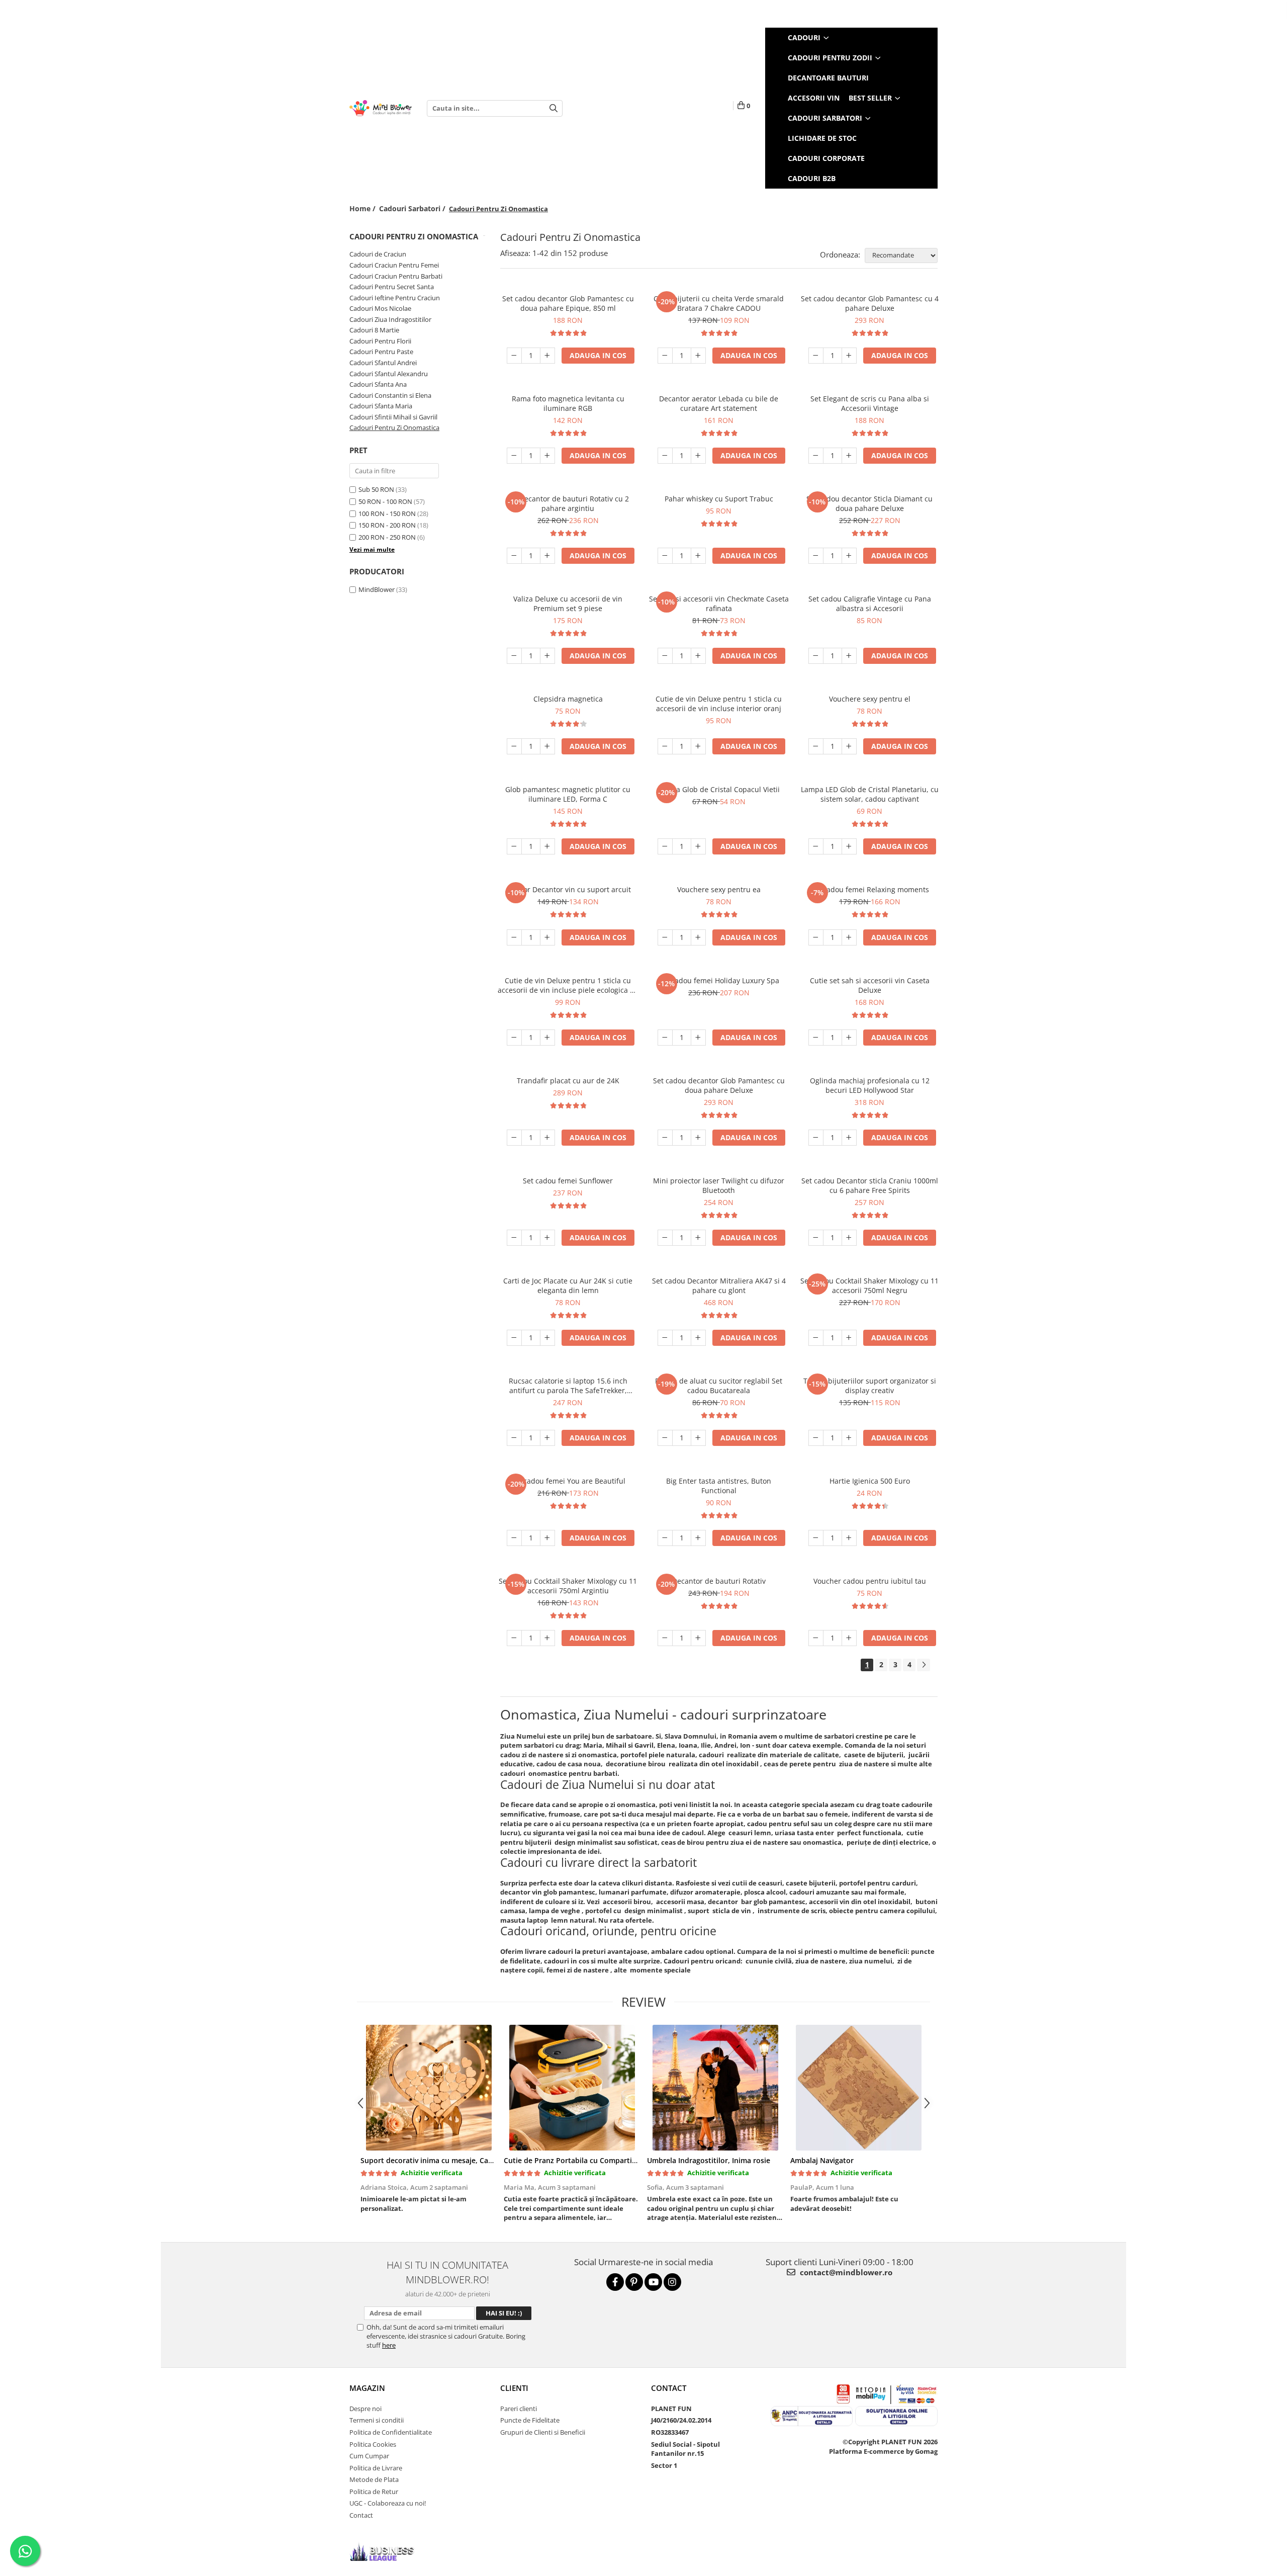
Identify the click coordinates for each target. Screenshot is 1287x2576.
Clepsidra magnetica (568, 699)
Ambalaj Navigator (822, 2160)
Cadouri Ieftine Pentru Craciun (395, 298)
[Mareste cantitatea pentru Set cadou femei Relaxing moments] (849, 937)
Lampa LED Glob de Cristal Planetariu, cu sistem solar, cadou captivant (870, 794)
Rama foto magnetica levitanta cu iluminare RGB (568, 403)
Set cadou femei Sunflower (568, 1181)
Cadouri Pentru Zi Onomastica (394, 427)
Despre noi (365, 2409)
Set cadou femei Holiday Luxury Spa (719, 980)
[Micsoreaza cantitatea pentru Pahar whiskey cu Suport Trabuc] (665, 556)
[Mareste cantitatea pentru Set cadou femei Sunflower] (547, 1238)
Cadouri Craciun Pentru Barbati (396, 276)
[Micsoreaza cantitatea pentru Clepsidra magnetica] (514, 746)
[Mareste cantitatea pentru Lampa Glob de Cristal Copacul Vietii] (698, 846)
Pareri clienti (519, 2409)
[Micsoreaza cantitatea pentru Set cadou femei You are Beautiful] (514, 1538)
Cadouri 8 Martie (374, 330)
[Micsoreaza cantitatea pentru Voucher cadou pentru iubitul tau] (816, 1638)
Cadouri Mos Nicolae (380, 308)
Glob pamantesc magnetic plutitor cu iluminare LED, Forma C (568, 794)
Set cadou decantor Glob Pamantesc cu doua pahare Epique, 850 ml (568, 303)
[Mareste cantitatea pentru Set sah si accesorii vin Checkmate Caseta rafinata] (698, 656)
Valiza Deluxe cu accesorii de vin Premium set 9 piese (568, 604)
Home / (363, 208)
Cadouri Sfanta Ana (378, 384)
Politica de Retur (374, 2492)
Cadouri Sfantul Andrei (383, 363)
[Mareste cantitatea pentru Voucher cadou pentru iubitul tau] (849, 1638)
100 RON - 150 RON (387, 513)
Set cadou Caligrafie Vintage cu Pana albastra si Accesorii (870, 604)
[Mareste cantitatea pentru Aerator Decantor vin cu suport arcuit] (547, 937)
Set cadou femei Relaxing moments (870, 889)
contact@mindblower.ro (845, 2272)
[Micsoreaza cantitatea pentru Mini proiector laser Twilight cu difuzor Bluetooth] (665, 1238)
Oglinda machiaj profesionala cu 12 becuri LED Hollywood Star (870, 1085)
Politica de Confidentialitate (391, 2432)
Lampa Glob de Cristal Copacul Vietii (719, 789)
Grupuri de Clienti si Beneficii (543, 2432)
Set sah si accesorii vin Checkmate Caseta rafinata (719, 604)
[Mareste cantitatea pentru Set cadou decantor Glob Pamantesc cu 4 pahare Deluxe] (849, 356)
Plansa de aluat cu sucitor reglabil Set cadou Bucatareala (719, 1386)
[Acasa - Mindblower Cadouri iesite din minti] (381, 108)
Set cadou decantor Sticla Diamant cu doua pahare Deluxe (869, 503)
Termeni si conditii (377, 2420)
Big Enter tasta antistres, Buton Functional (719, 1486)
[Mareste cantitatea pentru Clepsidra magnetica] (547, 746)
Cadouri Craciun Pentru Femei (394, 265)
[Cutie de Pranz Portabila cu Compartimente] (572, 2088)
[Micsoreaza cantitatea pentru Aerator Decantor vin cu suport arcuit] (514, 937)
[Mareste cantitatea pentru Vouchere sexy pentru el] (849, 746)
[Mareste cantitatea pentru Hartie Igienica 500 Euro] (849, 1538)
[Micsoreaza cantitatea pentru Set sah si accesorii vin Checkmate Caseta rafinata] (665, 656)
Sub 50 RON (376, 489)
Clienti (514, 2388)
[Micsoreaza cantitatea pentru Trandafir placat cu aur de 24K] (514, 1138)
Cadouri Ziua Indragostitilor (390, 319)
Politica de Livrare (376, 2468)
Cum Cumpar (369, 2456)
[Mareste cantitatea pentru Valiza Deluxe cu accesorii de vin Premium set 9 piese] (547, 656)
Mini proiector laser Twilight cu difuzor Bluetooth (719, 1185)
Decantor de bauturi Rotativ (719, 1581)
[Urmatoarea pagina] (924, 1665)
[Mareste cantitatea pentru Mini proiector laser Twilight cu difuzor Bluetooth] (698, 1238)
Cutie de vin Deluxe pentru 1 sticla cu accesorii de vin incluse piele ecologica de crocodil (568, 985)
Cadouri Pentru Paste (381, 352)
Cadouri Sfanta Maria (381, 406)
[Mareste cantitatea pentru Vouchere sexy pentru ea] (698, 937)
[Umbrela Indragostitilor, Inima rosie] (715, 2088)
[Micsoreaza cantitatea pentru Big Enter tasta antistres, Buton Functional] (665, 1538)
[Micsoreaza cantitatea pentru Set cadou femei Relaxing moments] (816, 937)
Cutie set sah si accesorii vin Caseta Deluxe (870, 985)
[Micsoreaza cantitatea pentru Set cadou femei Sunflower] (514, 1238)
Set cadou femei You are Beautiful (568, 1481)
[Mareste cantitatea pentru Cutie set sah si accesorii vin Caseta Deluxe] (849, 1038)
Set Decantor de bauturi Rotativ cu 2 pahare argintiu (568, 503)
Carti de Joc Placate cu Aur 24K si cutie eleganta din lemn (568, 1285)
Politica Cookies (373, 2444)
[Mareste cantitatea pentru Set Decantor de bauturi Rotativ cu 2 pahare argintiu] (547, 556)
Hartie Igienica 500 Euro (870, 1481)
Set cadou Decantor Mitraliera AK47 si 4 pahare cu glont (719, 1285)
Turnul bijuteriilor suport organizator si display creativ (870, 1386)
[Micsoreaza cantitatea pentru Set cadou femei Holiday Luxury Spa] (665, 1038)
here (389, 2345)
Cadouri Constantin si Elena (390, 395)
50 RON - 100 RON (385, 501)
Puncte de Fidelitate (530, 2420)
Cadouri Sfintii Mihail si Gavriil (393, 417)
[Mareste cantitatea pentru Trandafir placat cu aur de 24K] (547, 1138)
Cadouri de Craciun (378, 254)
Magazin (367, 2388)
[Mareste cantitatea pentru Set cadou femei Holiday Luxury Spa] (698, 1038)
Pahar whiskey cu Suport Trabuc (719, 499)
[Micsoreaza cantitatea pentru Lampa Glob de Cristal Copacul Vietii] (665, 846)
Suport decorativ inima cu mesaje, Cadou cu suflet (447, 2160)
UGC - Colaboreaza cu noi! (388, 2503)
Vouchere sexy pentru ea (719, 889)
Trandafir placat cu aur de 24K (568, 1081)
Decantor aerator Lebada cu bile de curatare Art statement (719, 403)
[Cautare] (554, 108)
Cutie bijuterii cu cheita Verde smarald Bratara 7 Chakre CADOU (719, 303)
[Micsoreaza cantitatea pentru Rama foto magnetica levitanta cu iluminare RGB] (514, 456)
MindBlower (377, 589)
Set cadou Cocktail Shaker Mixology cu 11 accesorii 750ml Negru (869, 1285)
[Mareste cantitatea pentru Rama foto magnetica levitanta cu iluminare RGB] (547, 456)
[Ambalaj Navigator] (858, 2088)
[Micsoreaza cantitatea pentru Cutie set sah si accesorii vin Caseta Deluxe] (816, 1038)
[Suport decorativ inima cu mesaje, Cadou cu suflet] (429, 2088)
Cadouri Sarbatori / (413, 208)
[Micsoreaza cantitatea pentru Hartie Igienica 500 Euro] (816, 1538)
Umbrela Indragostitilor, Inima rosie (709, 2160)
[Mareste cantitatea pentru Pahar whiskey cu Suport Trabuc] (698, 556)
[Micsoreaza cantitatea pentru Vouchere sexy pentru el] (816, 746)
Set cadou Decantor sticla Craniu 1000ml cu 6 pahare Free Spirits (870, 1185)
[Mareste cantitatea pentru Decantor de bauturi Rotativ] (698, 1638)
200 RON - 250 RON (387, 537)
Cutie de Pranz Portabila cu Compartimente (579, 2160)
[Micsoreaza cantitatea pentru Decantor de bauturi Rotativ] (665, 1638)
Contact (361, 2515)
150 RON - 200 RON (387, 525)
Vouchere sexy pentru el (870, 699)
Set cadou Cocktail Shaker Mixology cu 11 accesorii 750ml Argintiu (568, 1586)
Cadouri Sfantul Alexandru (389, 374)
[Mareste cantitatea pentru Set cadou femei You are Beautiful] (547, 1538)
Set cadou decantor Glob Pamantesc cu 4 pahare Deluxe (870, 303)
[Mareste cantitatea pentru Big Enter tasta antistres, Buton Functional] (698, 1538)
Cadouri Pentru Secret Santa (392, 287)
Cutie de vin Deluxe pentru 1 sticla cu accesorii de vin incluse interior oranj (719, 704)
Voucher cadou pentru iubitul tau (870, 1581)
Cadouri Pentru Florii (380, 341)
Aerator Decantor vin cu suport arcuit (568, 889)
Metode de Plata (374, 2479)
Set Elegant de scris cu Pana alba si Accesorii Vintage (870, 403)
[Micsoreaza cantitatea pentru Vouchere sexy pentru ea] (665, 937)
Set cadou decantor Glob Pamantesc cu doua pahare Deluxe (719, 1085)
